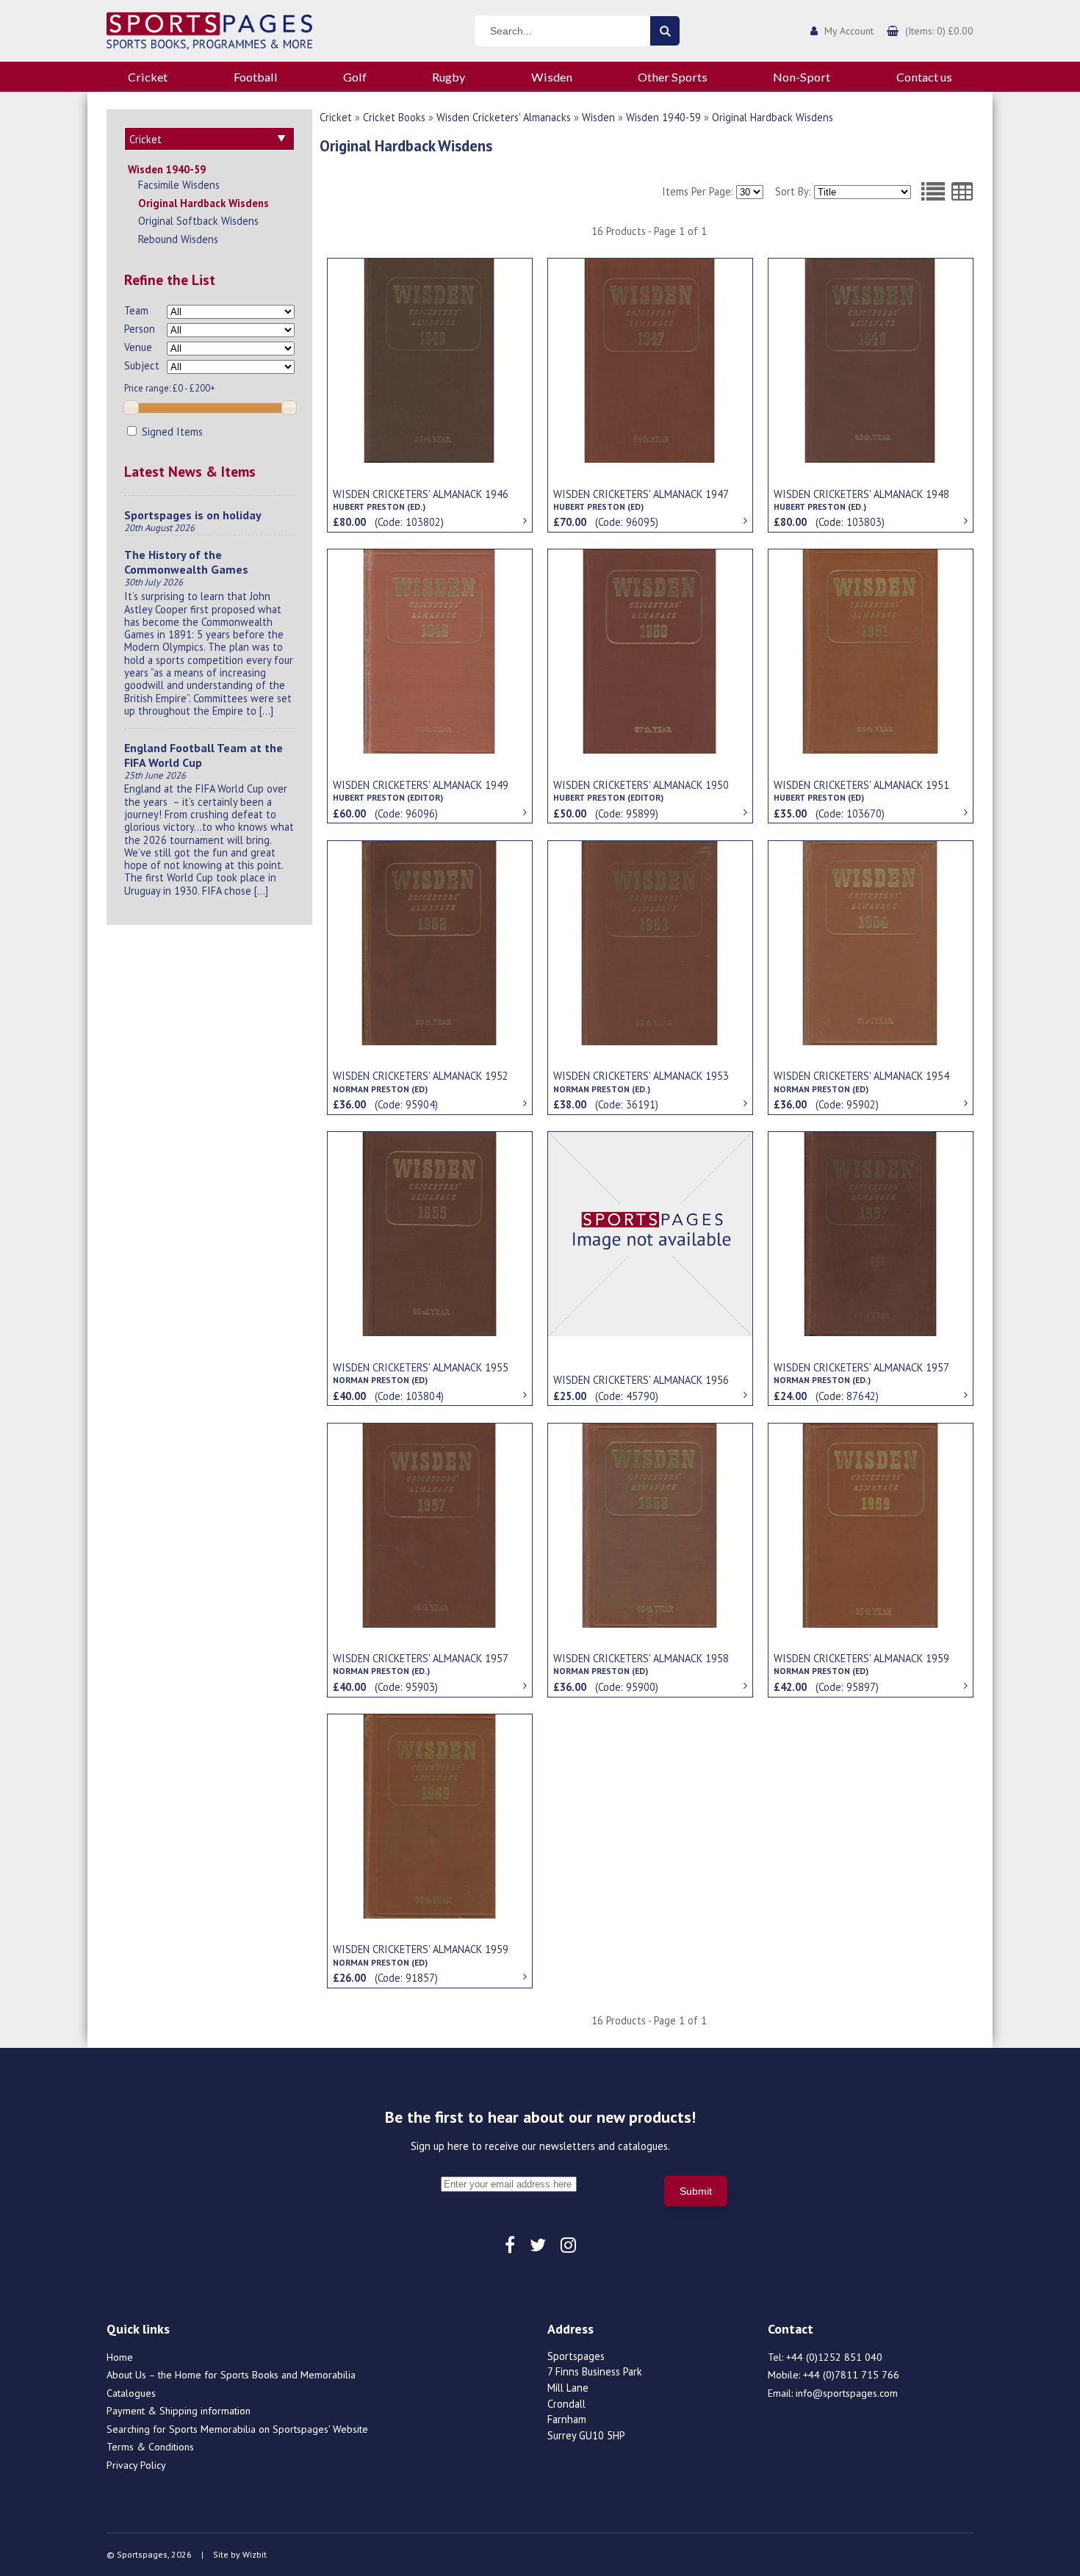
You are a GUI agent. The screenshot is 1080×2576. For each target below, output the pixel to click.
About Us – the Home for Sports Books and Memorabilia (231, 2375)
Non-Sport (802, 77)
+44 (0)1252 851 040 (834, 2357)
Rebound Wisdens (178, 239)
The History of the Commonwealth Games (186, 562)
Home (120, 2357)
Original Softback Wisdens (198, 221)
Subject (142, 365)
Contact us (924, 77)
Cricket (148, 77)
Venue (138, 347)
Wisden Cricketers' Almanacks (504, 117)
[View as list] (933, 192)
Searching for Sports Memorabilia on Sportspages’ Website (237, 2429)
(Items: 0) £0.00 (939, 31)
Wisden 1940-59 (167, 169)
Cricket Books (394, 117)
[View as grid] (962, 192)
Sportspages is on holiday (193, 515)
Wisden (552, 77)
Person (140, 329)
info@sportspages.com (847, 2393)
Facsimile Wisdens (179, 185)
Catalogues (131, 2393)
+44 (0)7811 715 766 (851, 2375)
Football (256, 77)
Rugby (449, 77)
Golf (355, 77)
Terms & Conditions (150, 2447)
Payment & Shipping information (179, 2411)
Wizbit (255, 2554)
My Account (849, 31)
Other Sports (673, 77)
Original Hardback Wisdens (204, 203)
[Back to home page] (209, 29)
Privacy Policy (136, 2465)
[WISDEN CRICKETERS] (430, 359)
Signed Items (171, 432)
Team (136, 310)
